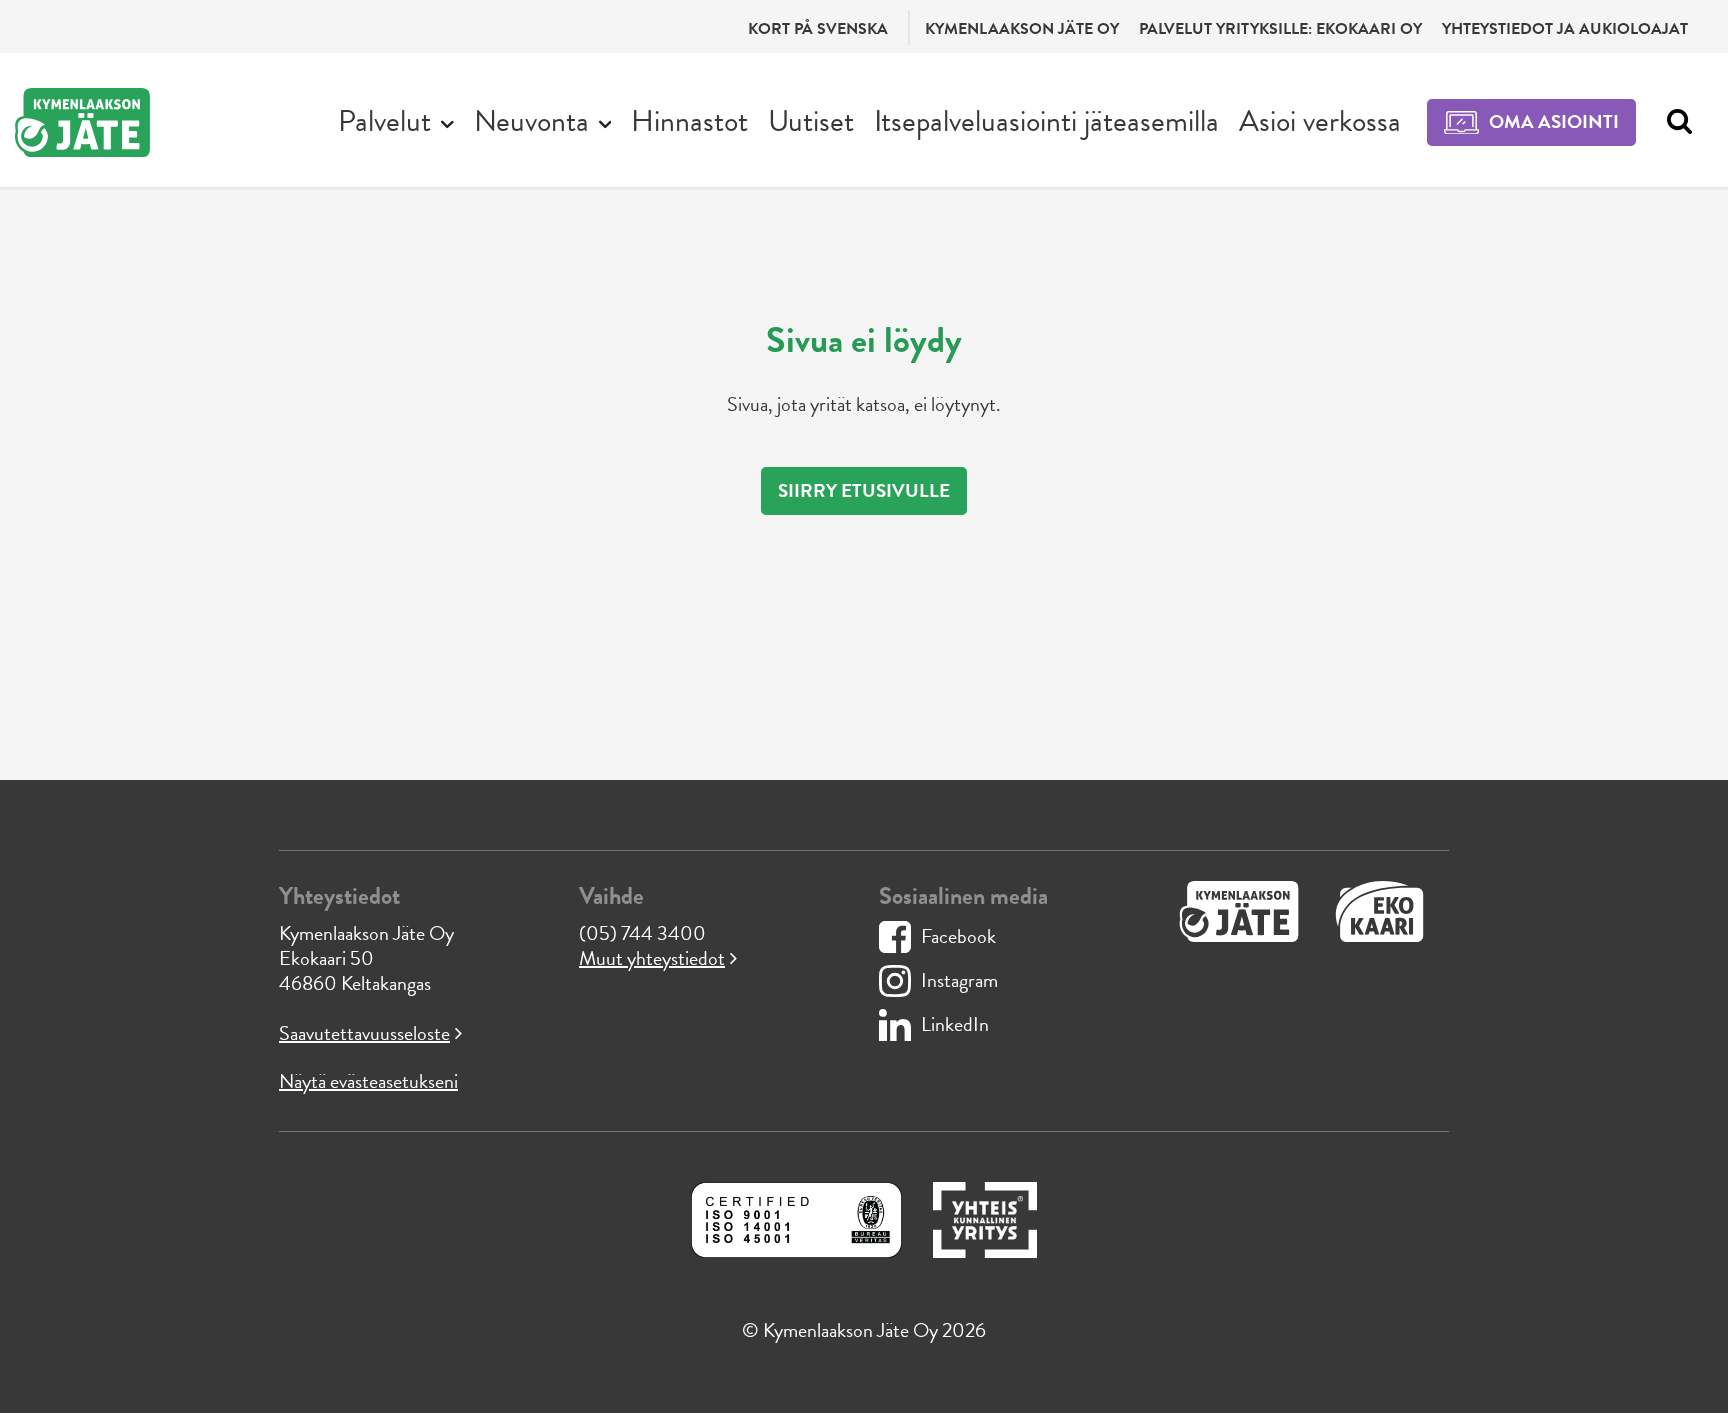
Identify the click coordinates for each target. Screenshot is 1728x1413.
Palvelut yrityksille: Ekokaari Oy (1280, 29)
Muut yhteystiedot (652, 958)
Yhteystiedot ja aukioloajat (1565, 29)
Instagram (959, 980)
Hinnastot (689, 121)
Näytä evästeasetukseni (368, 1081)
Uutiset (811, 121)
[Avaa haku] (1674, 122)
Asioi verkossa (1320, 121)
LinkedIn (955, 1024)
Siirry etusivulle (864, 490)
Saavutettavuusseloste (364, 1033)
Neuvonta (531, 121)
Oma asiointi (1554, 121)
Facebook (958, 936)
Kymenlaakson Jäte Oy (1022, 29)
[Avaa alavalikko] (447, 122)
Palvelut (384, 121)
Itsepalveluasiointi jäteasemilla (1046, 121)
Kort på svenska (818, 29)
